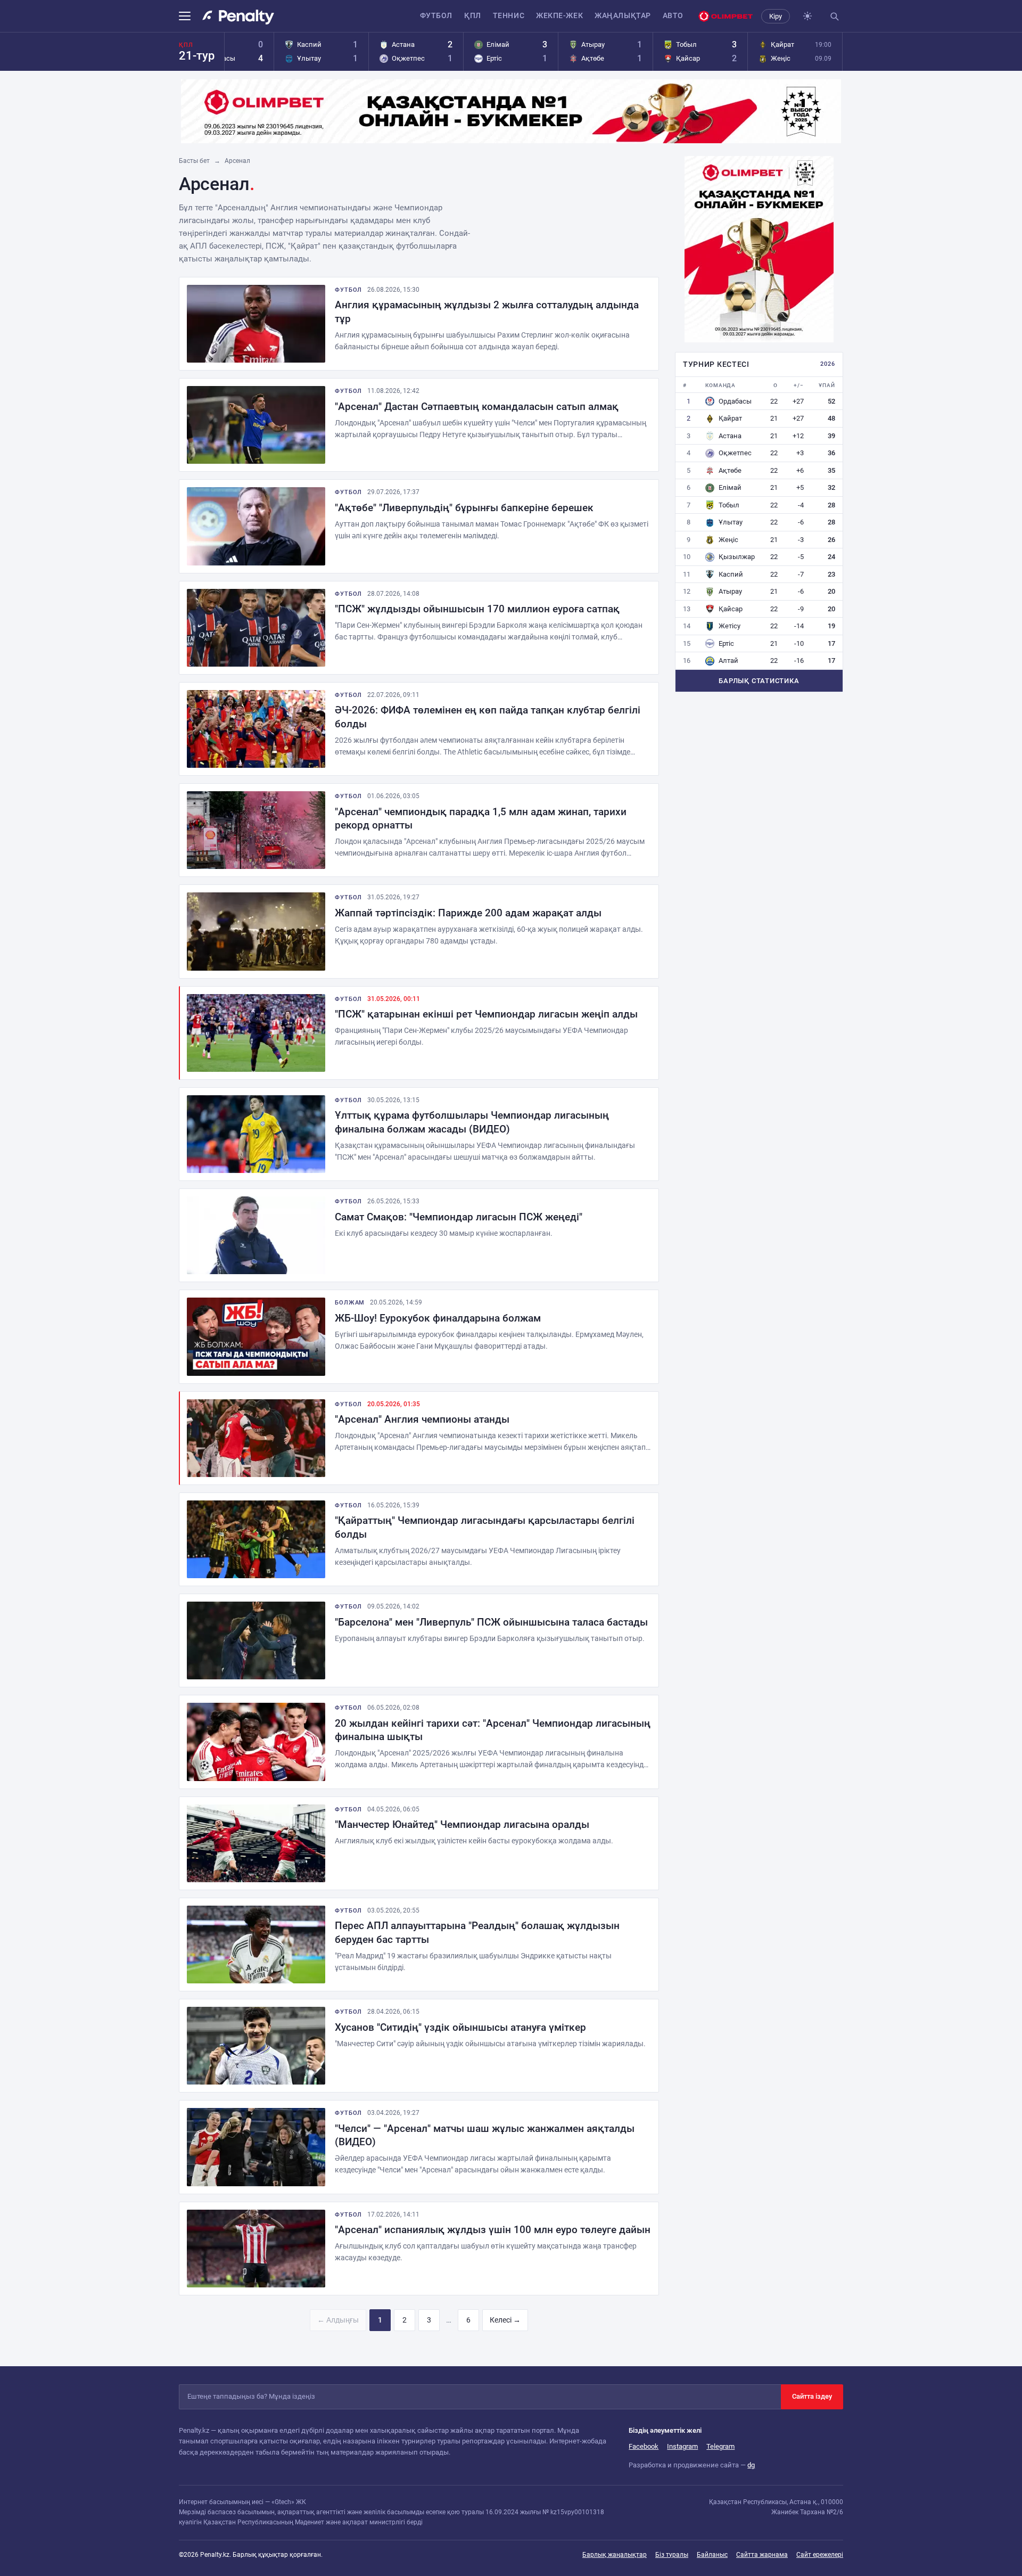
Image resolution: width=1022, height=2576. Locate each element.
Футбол (436, 15)
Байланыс (712, 2555)
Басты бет (194, 161)
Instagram (682, 2446)
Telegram (720, 2446)
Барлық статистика (759, 681)
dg (751, 2465)
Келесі (505, 2320)
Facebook (644, 2446)
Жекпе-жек (559, 15)
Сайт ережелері (820, 2555)
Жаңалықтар (623, 15)
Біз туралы (672, 2555)
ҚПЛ (473, 15)
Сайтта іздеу (812, 2396)
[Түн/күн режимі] (807, 16)
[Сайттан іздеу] (834, 16)
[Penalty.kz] (238, 17)
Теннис (509, 15)
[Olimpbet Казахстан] (726, 16)
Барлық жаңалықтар (615, 2555)
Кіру (776, 16)
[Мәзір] (188, 16)
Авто (673, 15)
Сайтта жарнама (762, 2555)
